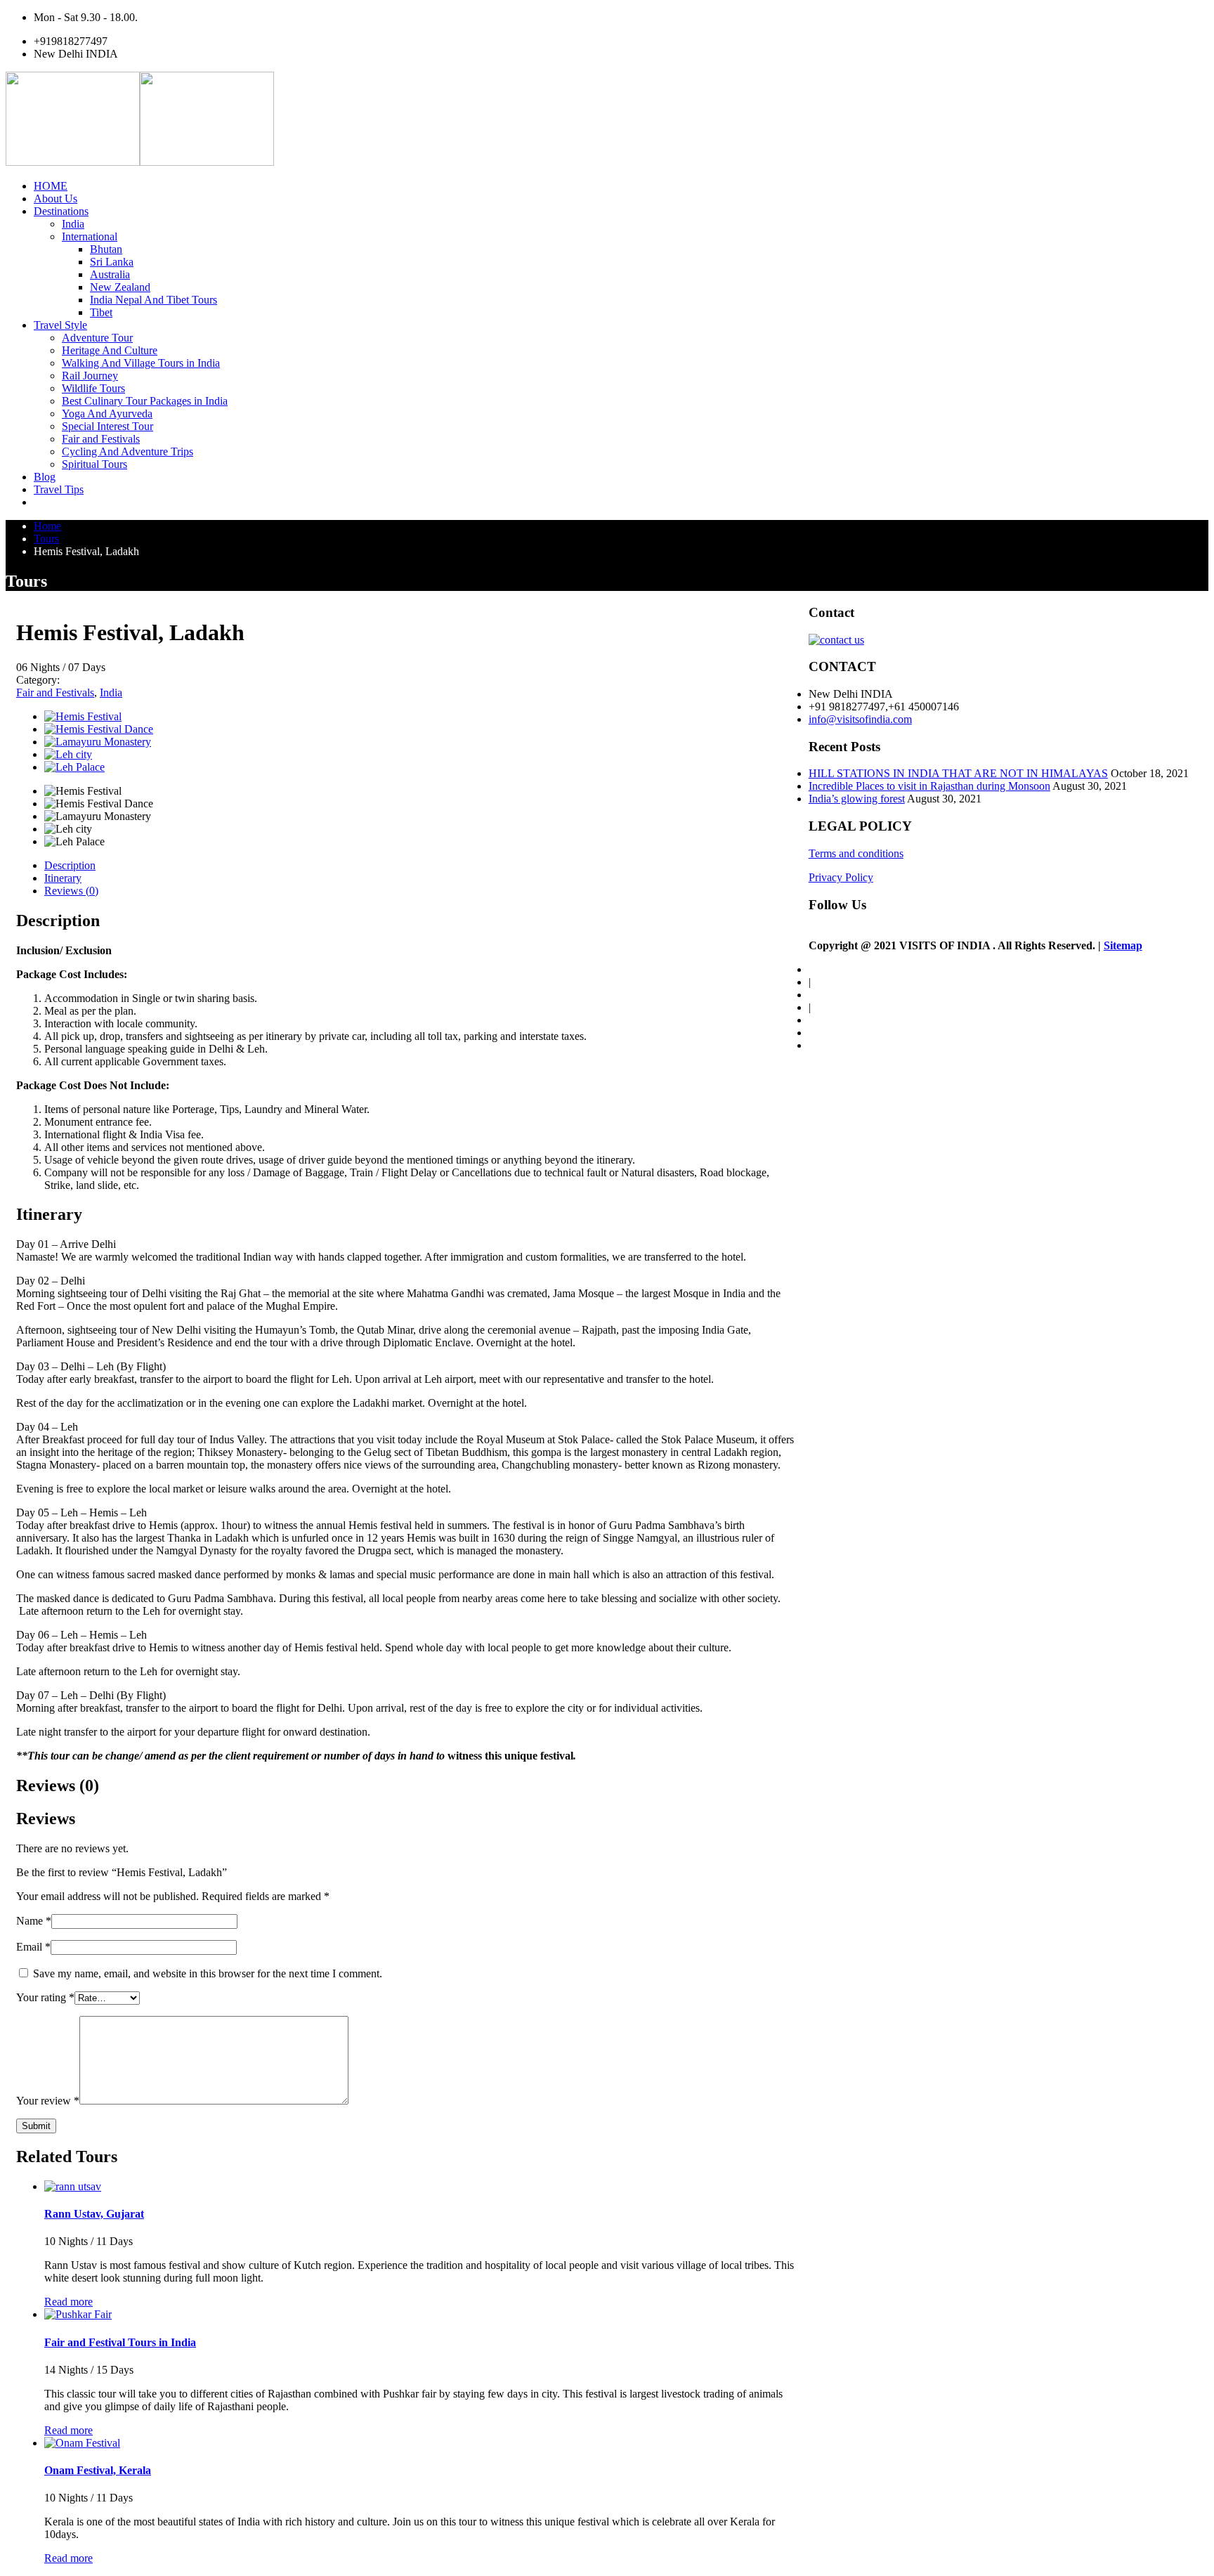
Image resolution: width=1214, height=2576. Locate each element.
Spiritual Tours (94, 464)
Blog (45, 477)
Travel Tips (59, 489)
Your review (48, 2101)
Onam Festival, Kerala (98, 2470)
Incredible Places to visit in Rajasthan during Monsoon (929, 786)
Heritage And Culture (110, 350)
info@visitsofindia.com (860, 719)
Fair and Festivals (101, 439)
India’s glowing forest (857, 799)
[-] (140, 162)
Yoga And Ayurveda (107, 414)
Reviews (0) (71, 891)
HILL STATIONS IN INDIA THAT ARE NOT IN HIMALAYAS (958, 773)
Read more (68, 2302)
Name (34, 1921)
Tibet (101, 312)
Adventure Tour (97, 338)
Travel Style (60, 325)
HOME (51, 186)
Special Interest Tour (107, 426)
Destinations (61, 211)
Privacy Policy (841, 877)
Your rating (45, 1997)
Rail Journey (90, 376)
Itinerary (63, 878)
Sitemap (1123, 945)
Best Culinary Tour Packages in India (145, 401)
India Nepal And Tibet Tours (154, 300)
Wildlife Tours (93, 388)
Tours (46, 539)
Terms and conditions (856, 853)
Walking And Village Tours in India (141, 363)
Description (70, 865)
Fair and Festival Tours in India (120, 2342)
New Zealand (120, 287)
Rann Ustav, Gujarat (94, 2214)
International (90, 236)
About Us (56, 199)
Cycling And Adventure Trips (128, 451)
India (73, 224)
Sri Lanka (112, 262)
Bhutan (106, 249)
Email (33, 1947)
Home (47, 526)
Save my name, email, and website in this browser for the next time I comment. (208, 1973)
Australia (110, 274)
